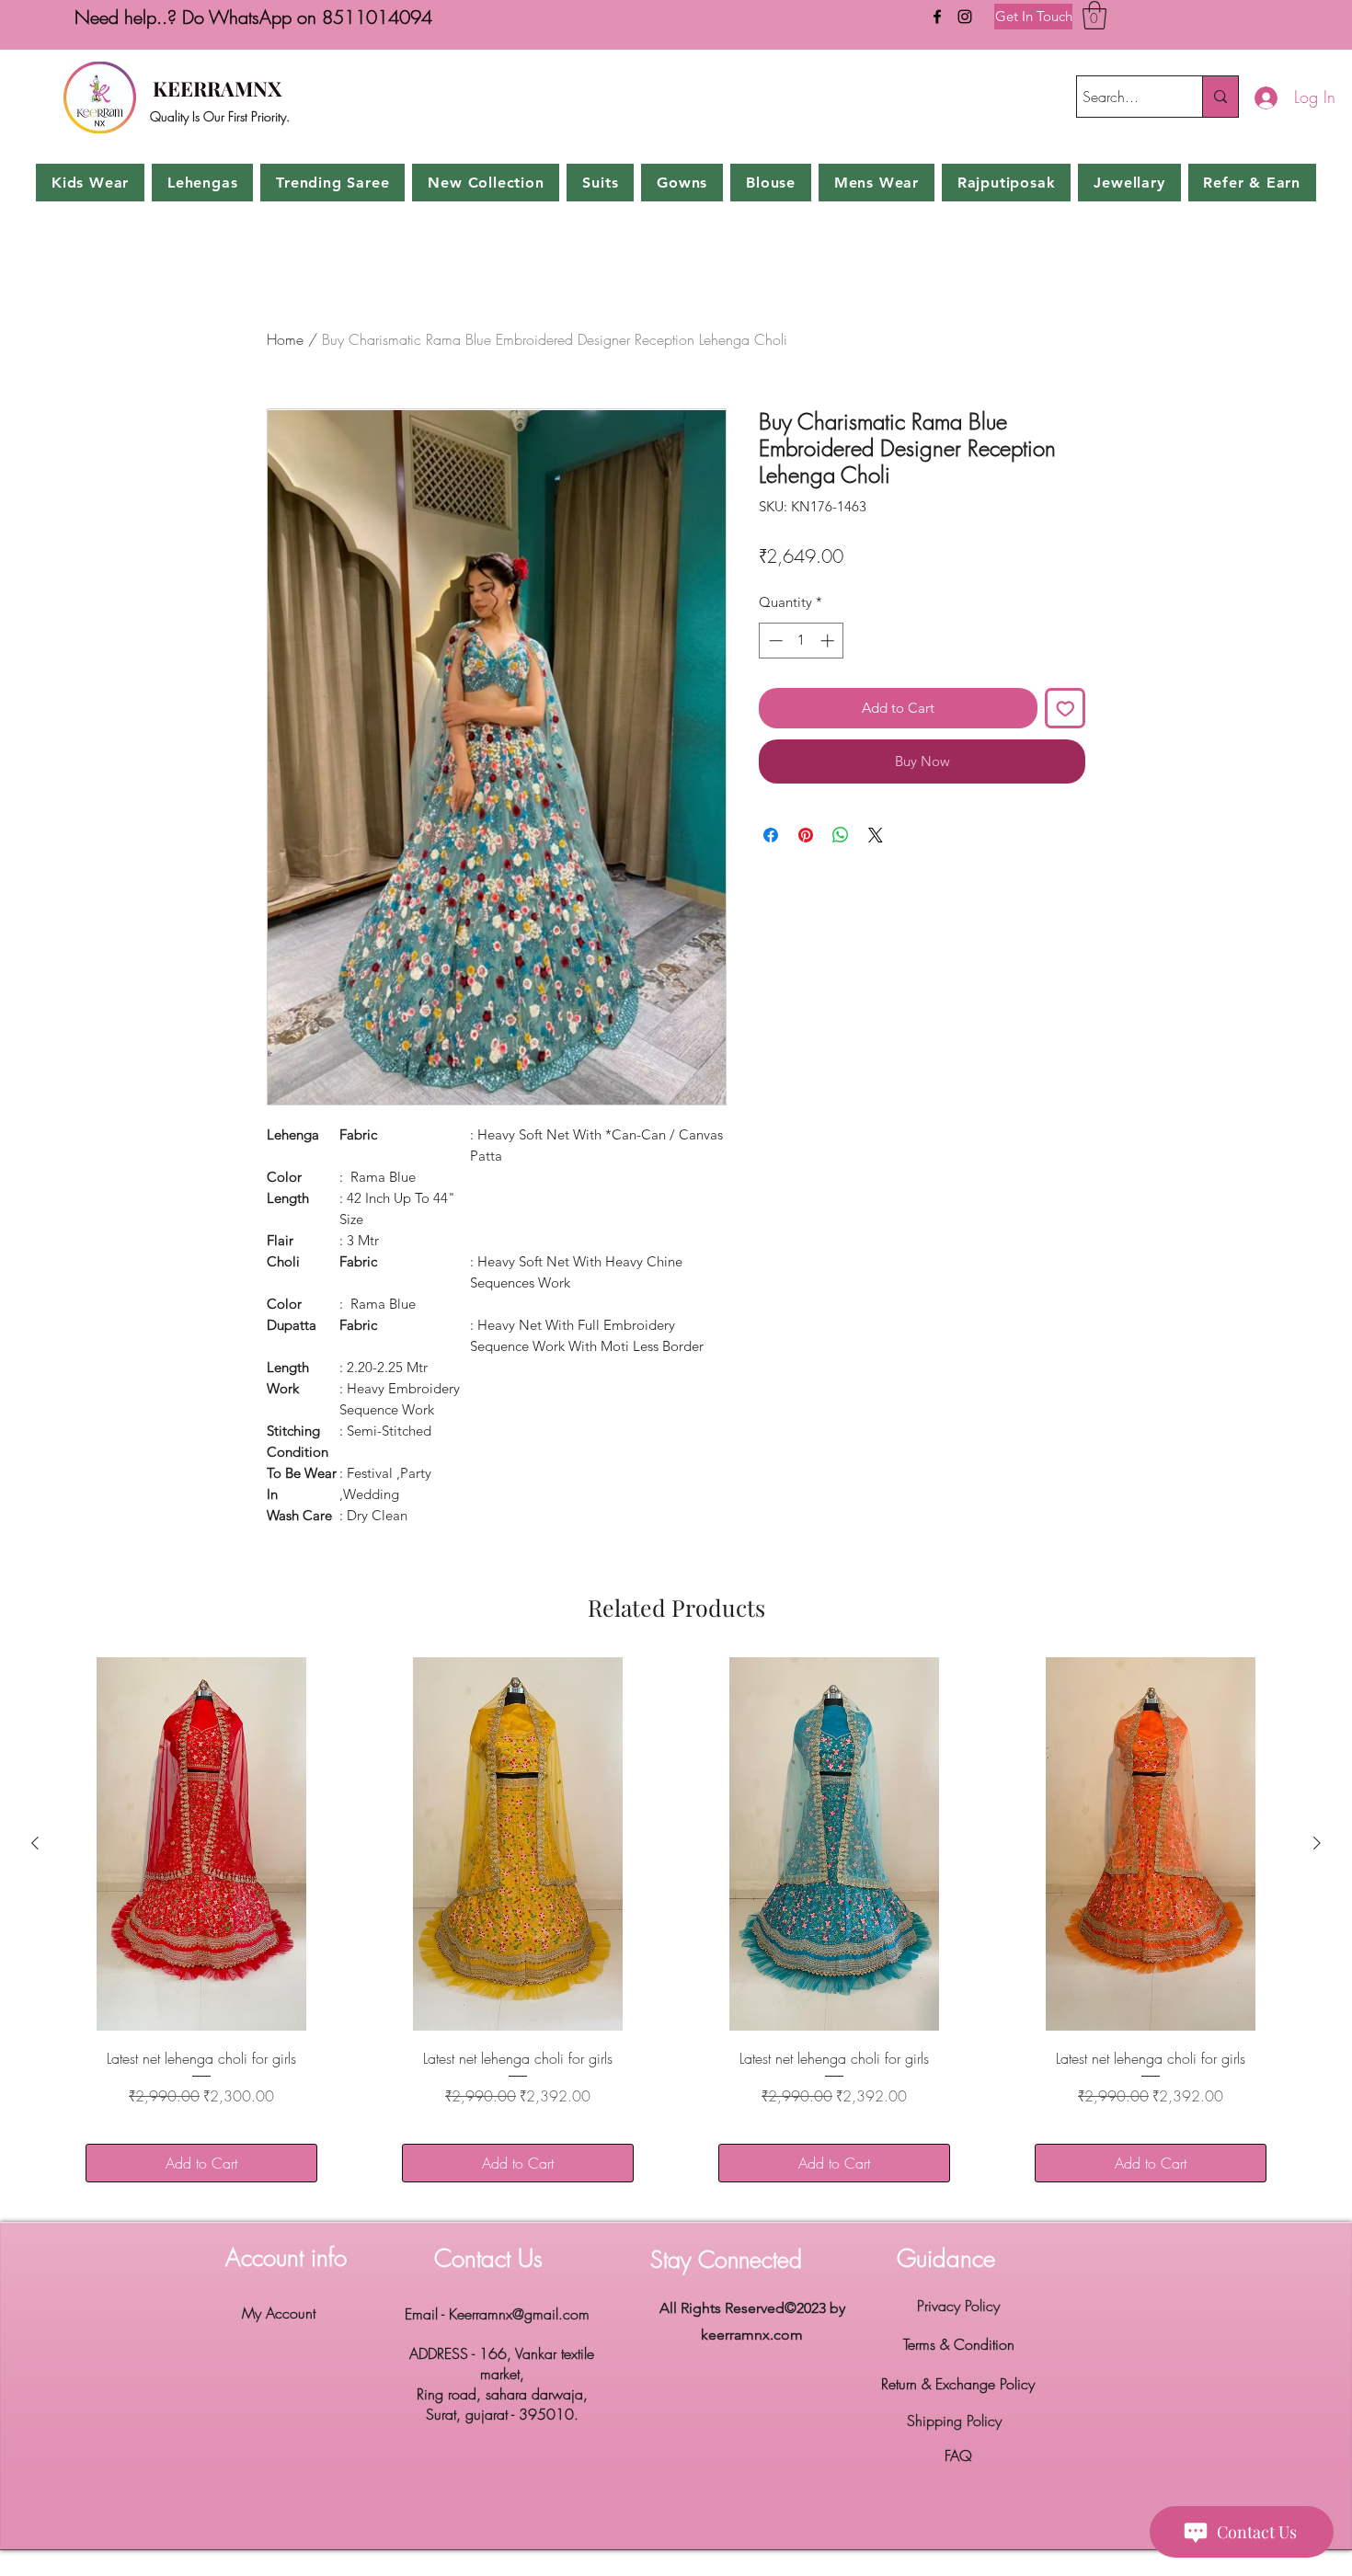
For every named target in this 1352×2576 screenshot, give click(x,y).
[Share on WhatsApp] (841, 835)
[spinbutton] (802, 641)
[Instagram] (965, 17)
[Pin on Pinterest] (806, 835)
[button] (1094, 15)
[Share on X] (876, 835)
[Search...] (1220, 97)
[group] (676, 1932)
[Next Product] (1317, 1843)
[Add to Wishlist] (1066, 709)
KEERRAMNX (217, 88)
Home (285, 339)
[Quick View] (201, 1843)
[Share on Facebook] (771, 835)
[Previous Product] (35, 1843)
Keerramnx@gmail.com (519, 2314)
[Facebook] (937, 17)
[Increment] (829, 641)
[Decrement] (774, 641)
